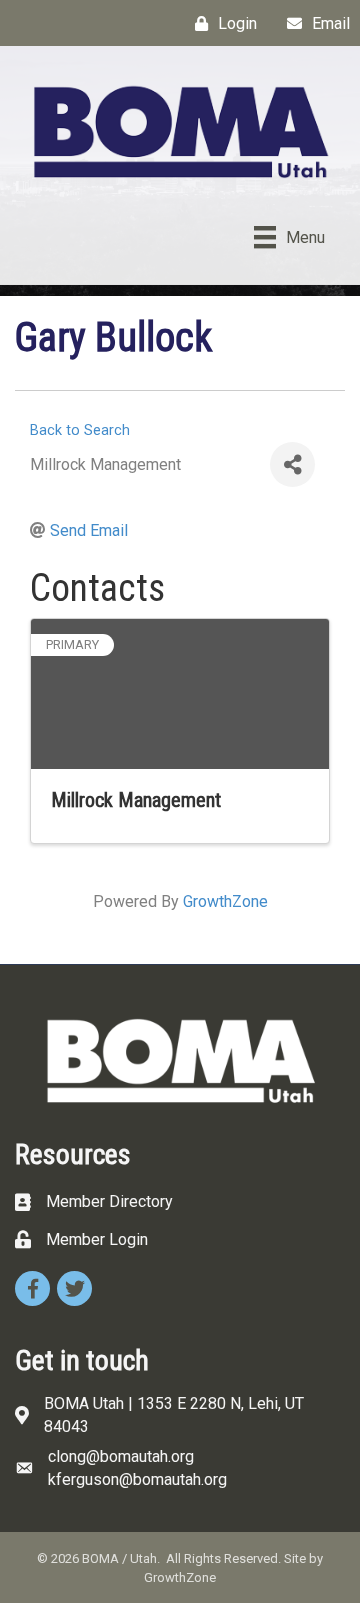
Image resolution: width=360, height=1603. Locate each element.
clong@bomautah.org (121, 1456)
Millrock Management (136, 800)
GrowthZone (225, 901)
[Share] (292, 464)
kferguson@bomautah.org (137, 1479)
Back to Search (80, 430)
